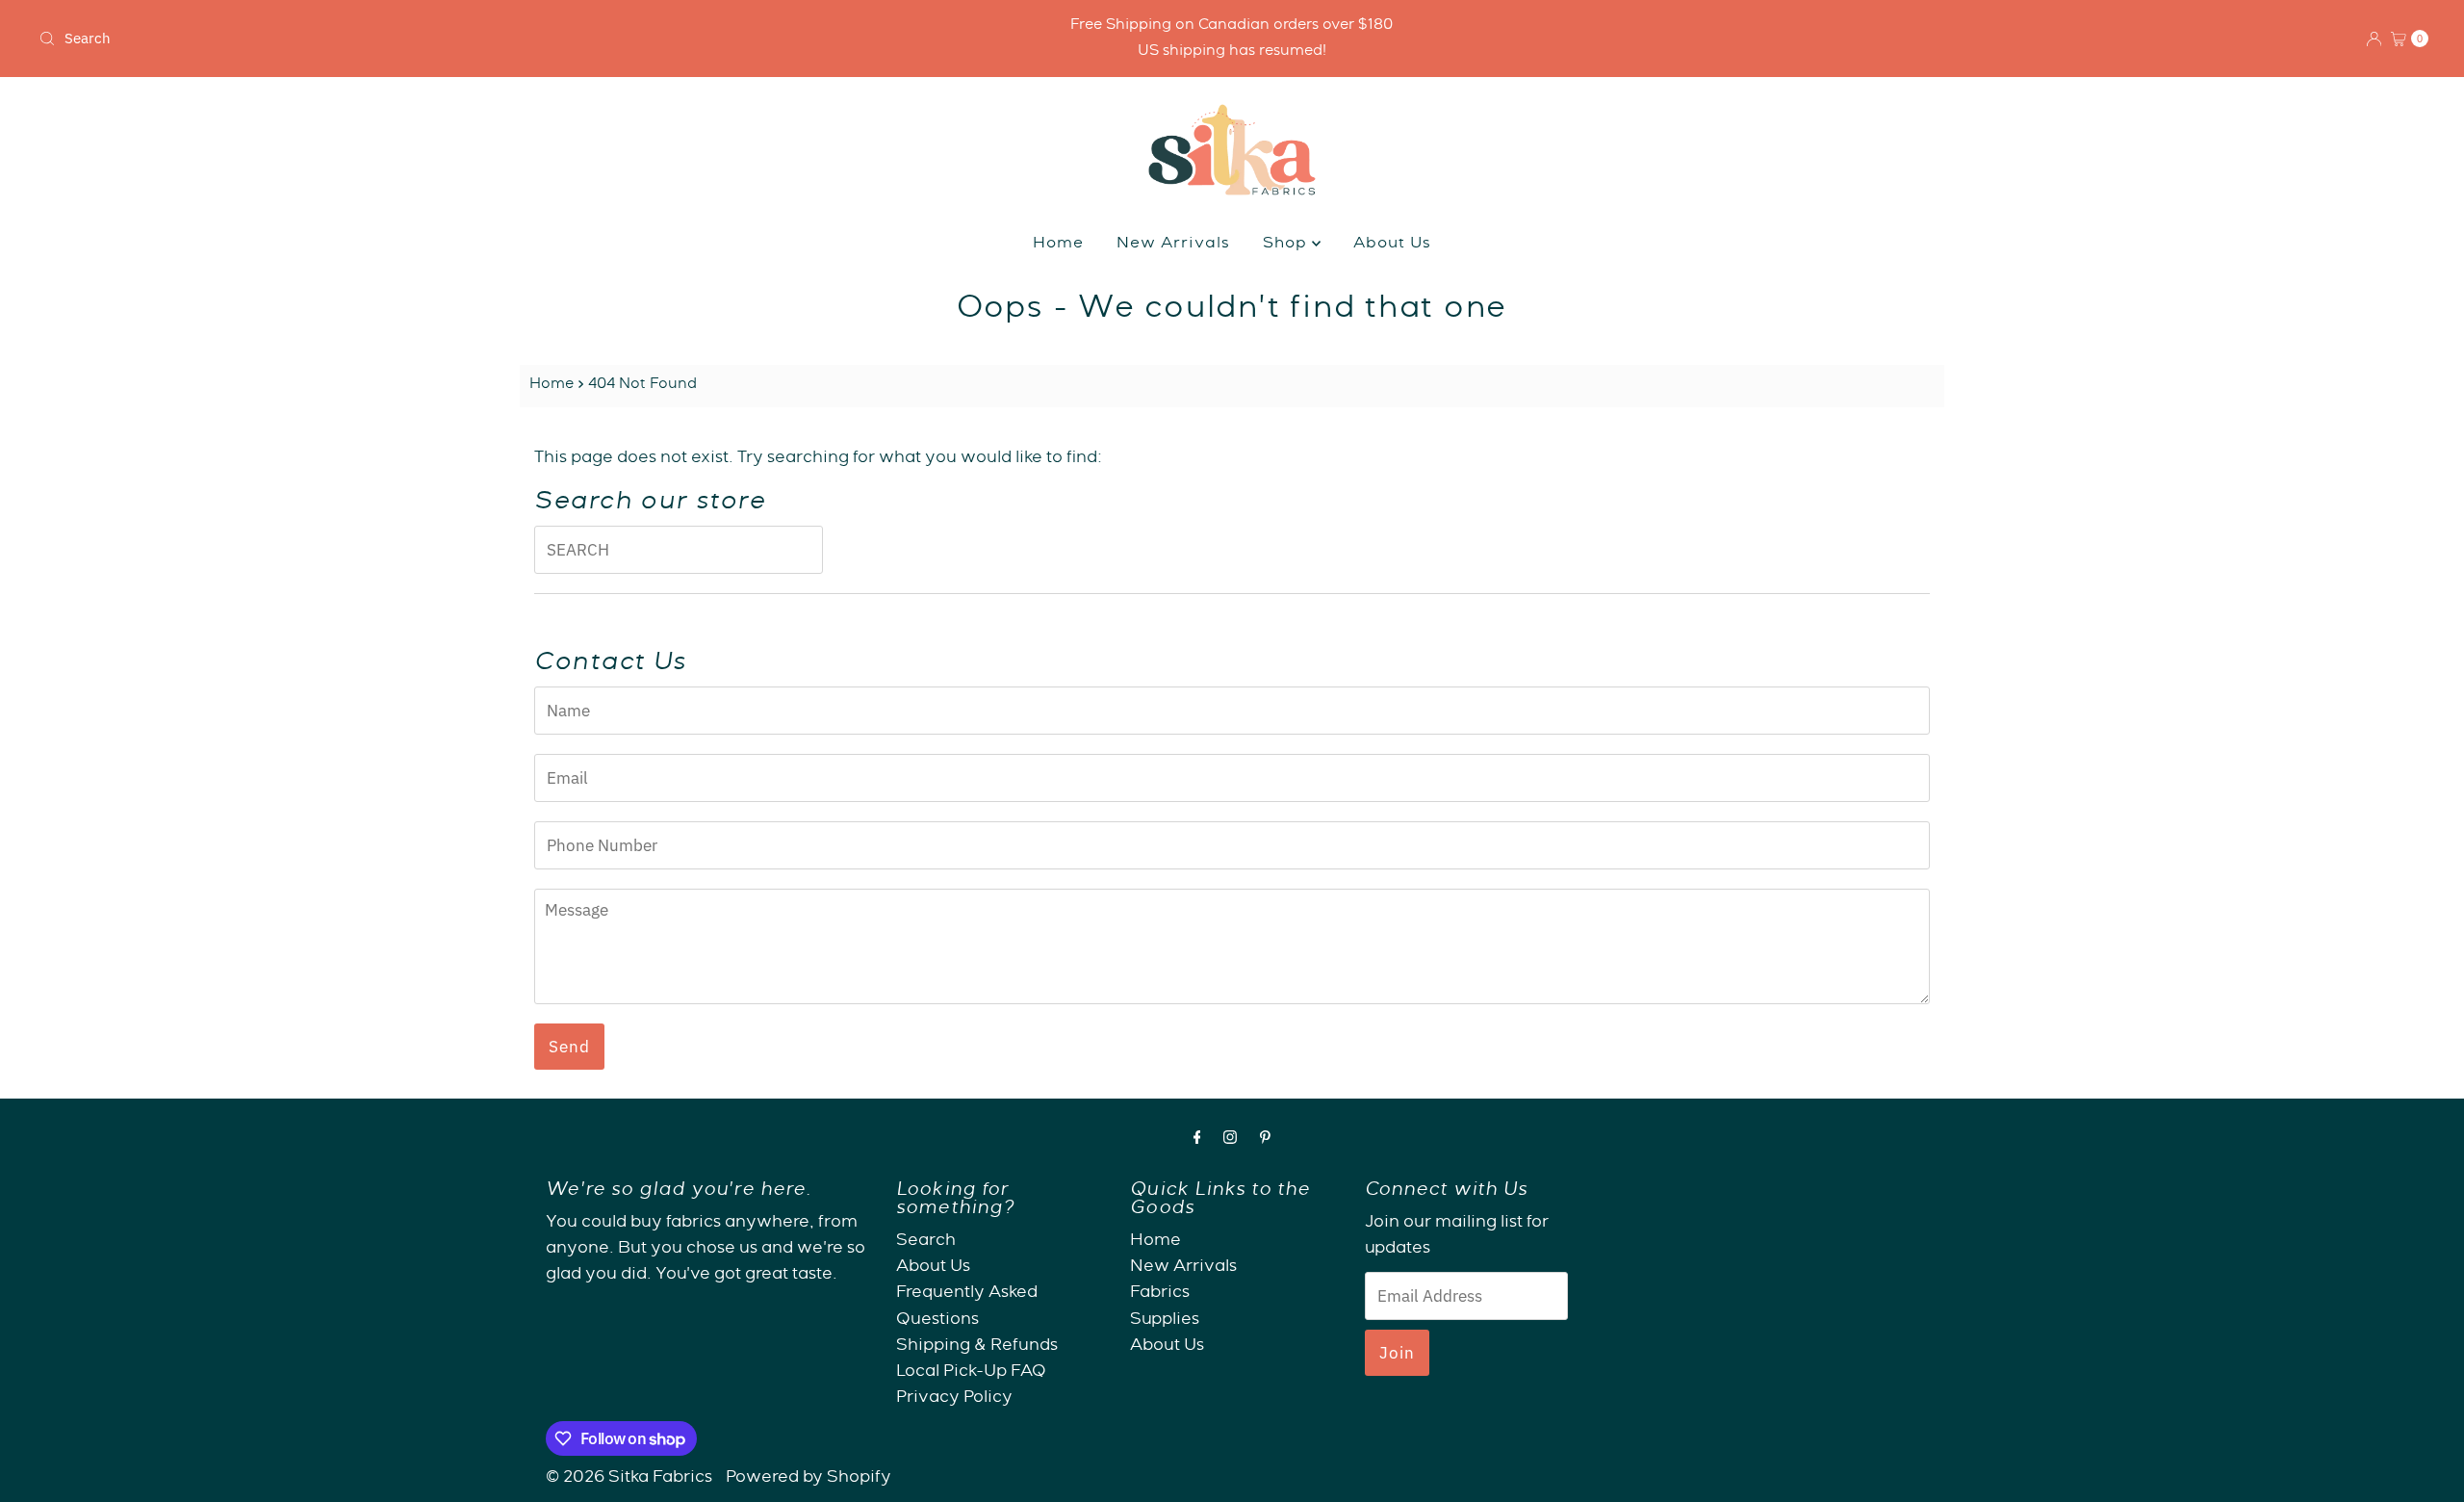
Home (1058, 245)
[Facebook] (1197, 1140)
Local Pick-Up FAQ (971, 1373)
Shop (1287, 245)
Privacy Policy (954, 1398)
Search (926, 1242)
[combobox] (426, 39)
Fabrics (1160, 1294)
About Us (1392, 245)
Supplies (1165, 1321)
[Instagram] (1230, 1140)
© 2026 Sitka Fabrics (629, 1478)
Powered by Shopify (808, 1478)
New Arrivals (1173, 245)
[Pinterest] (1265, 1140)
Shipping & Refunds (977, 1347)
